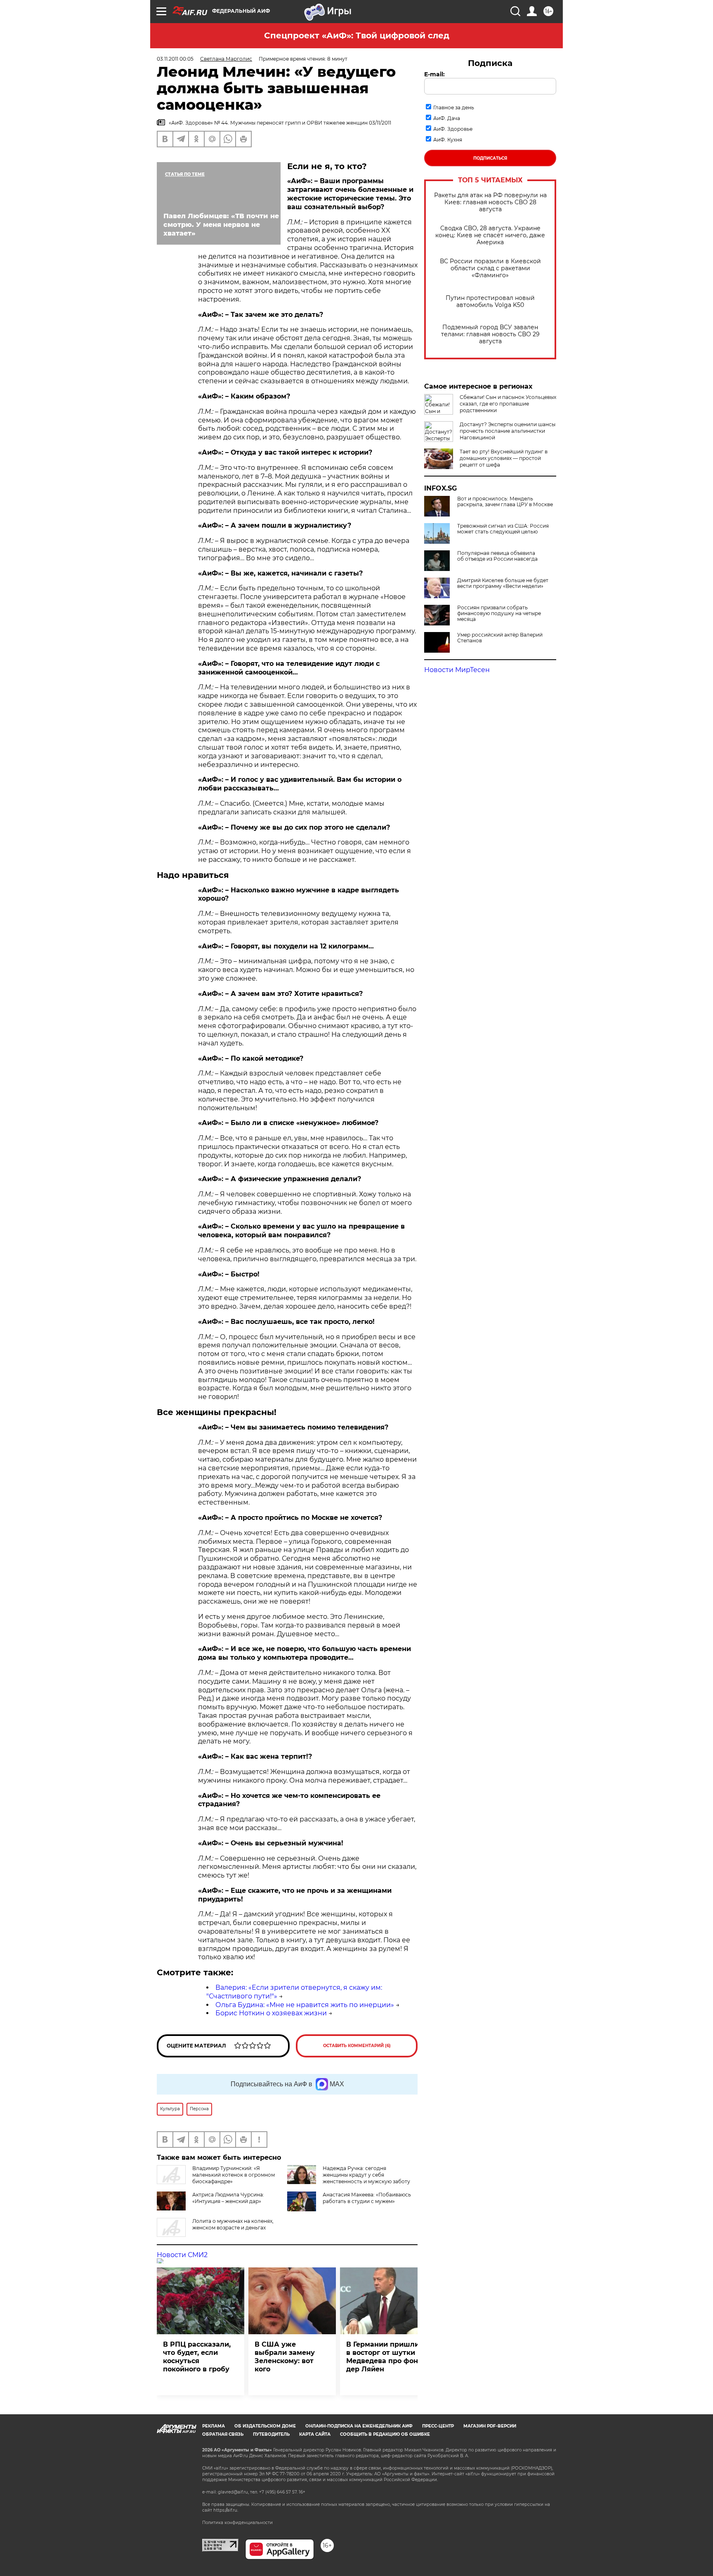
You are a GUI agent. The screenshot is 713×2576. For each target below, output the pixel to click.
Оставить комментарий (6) (357, 2046)
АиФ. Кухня (448, 140)
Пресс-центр (438, 2426)
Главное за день (454, 107)
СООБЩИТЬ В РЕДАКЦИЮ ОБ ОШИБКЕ (385, 2434)
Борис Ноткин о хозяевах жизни (271, 2013)
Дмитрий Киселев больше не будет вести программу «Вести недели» (503, 583)
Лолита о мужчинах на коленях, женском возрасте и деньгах (233, 2224)
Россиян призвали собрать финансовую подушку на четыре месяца (499, 613)
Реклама (214, 2426)
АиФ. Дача (447, 118)
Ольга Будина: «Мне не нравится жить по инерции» (305, 2005)
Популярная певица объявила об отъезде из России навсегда (497, 556)
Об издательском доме (265, 2426)
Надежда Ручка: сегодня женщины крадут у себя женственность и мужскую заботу (366, 2175)
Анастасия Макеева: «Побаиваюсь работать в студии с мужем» (367, 2198)
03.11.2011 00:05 (175, 59)
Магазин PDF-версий (490, 2426)
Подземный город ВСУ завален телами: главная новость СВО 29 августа (490, 334)
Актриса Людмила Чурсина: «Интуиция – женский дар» (228, 2198)
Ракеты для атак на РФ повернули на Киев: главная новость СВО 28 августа (490, 202)
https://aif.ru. (226, 2510)
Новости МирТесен (457, 670)
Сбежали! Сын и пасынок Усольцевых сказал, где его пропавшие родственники (508, 404)
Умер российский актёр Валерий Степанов (500, 638)
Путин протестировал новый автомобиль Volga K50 (490, 302)
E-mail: (434, 74)
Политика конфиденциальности (237, 2523)
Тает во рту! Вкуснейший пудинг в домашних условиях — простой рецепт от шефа (504, 458)
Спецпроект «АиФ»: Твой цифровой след (357, 35)
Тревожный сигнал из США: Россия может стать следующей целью (503, 529)
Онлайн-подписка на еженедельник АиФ (359, 2426)
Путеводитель (271, 2434)
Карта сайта (315, 2434)
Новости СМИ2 (182, 2255)
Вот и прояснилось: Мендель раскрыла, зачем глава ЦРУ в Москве (505, 502)
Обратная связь (223, 2434)
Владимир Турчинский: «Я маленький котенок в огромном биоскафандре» (234, 2175)
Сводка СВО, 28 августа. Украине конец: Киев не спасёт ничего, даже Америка (490, 235)
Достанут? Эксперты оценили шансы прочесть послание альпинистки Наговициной (508, 431)
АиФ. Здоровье (453, 129)
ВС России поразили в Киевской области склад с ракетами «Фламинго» (490, 268)
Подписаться (490, 158)
